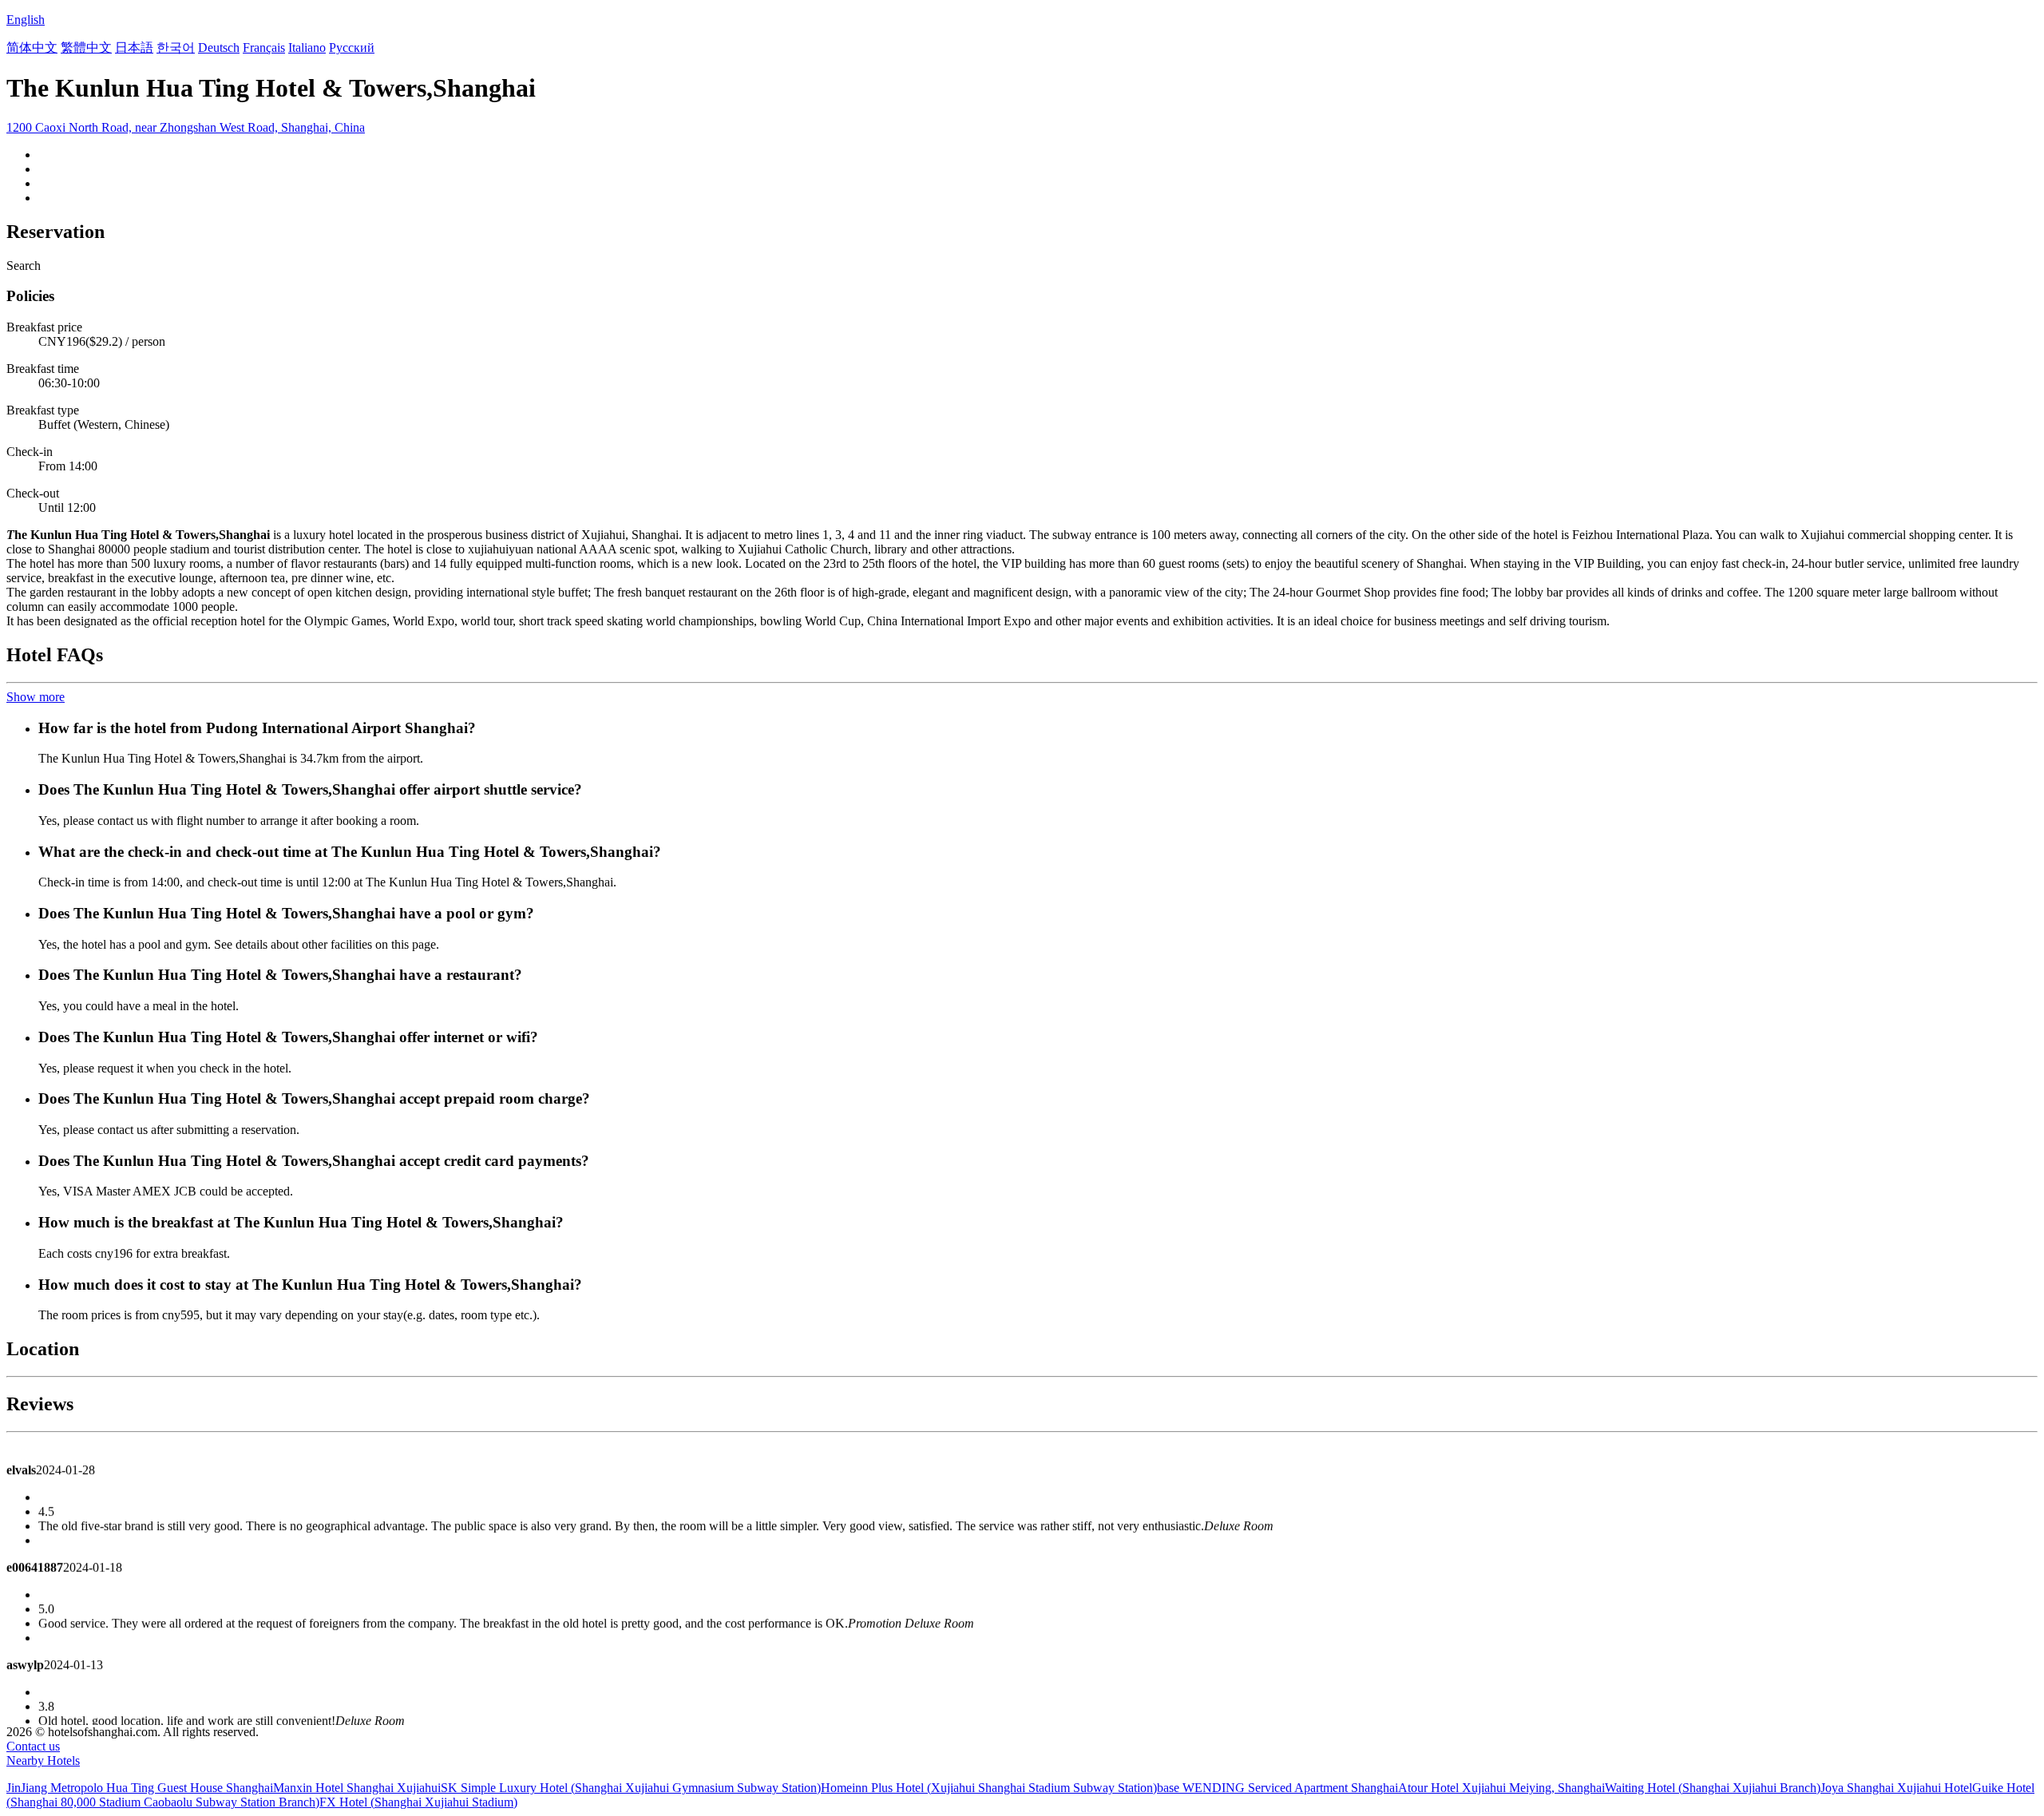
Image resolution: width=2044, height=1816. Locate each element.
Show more (36, 697)
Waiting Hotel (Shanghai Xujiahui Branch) (1713, 1788)
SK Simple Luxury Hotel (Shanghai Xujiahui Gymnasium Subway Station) (631, 1788)
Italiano (307, 48)
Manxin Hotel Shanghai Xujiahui (357, 1788)
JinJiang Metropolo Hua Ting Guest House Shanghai (140, 1788)
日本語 (134, 48)
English (26, 20)
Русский (352, 48)
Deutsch (219, 48)
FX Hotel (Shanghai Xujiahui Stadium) (418, 1802)
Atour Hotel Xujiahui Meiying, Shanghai (1501, 1788)
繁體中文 (86, 48)
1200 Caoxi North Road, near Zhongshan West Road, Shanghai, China (186, 127)
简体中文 (32, 48)
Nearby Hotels (43, 1760)
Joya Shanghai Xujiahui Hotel (1896, 1788)
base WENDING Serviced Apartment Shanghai (1277, 1788)
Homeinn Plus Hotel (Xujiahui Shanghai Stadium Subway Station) (989, 1788)
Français (264, 48)
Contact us (33, 1746)
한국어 (176, 48)
